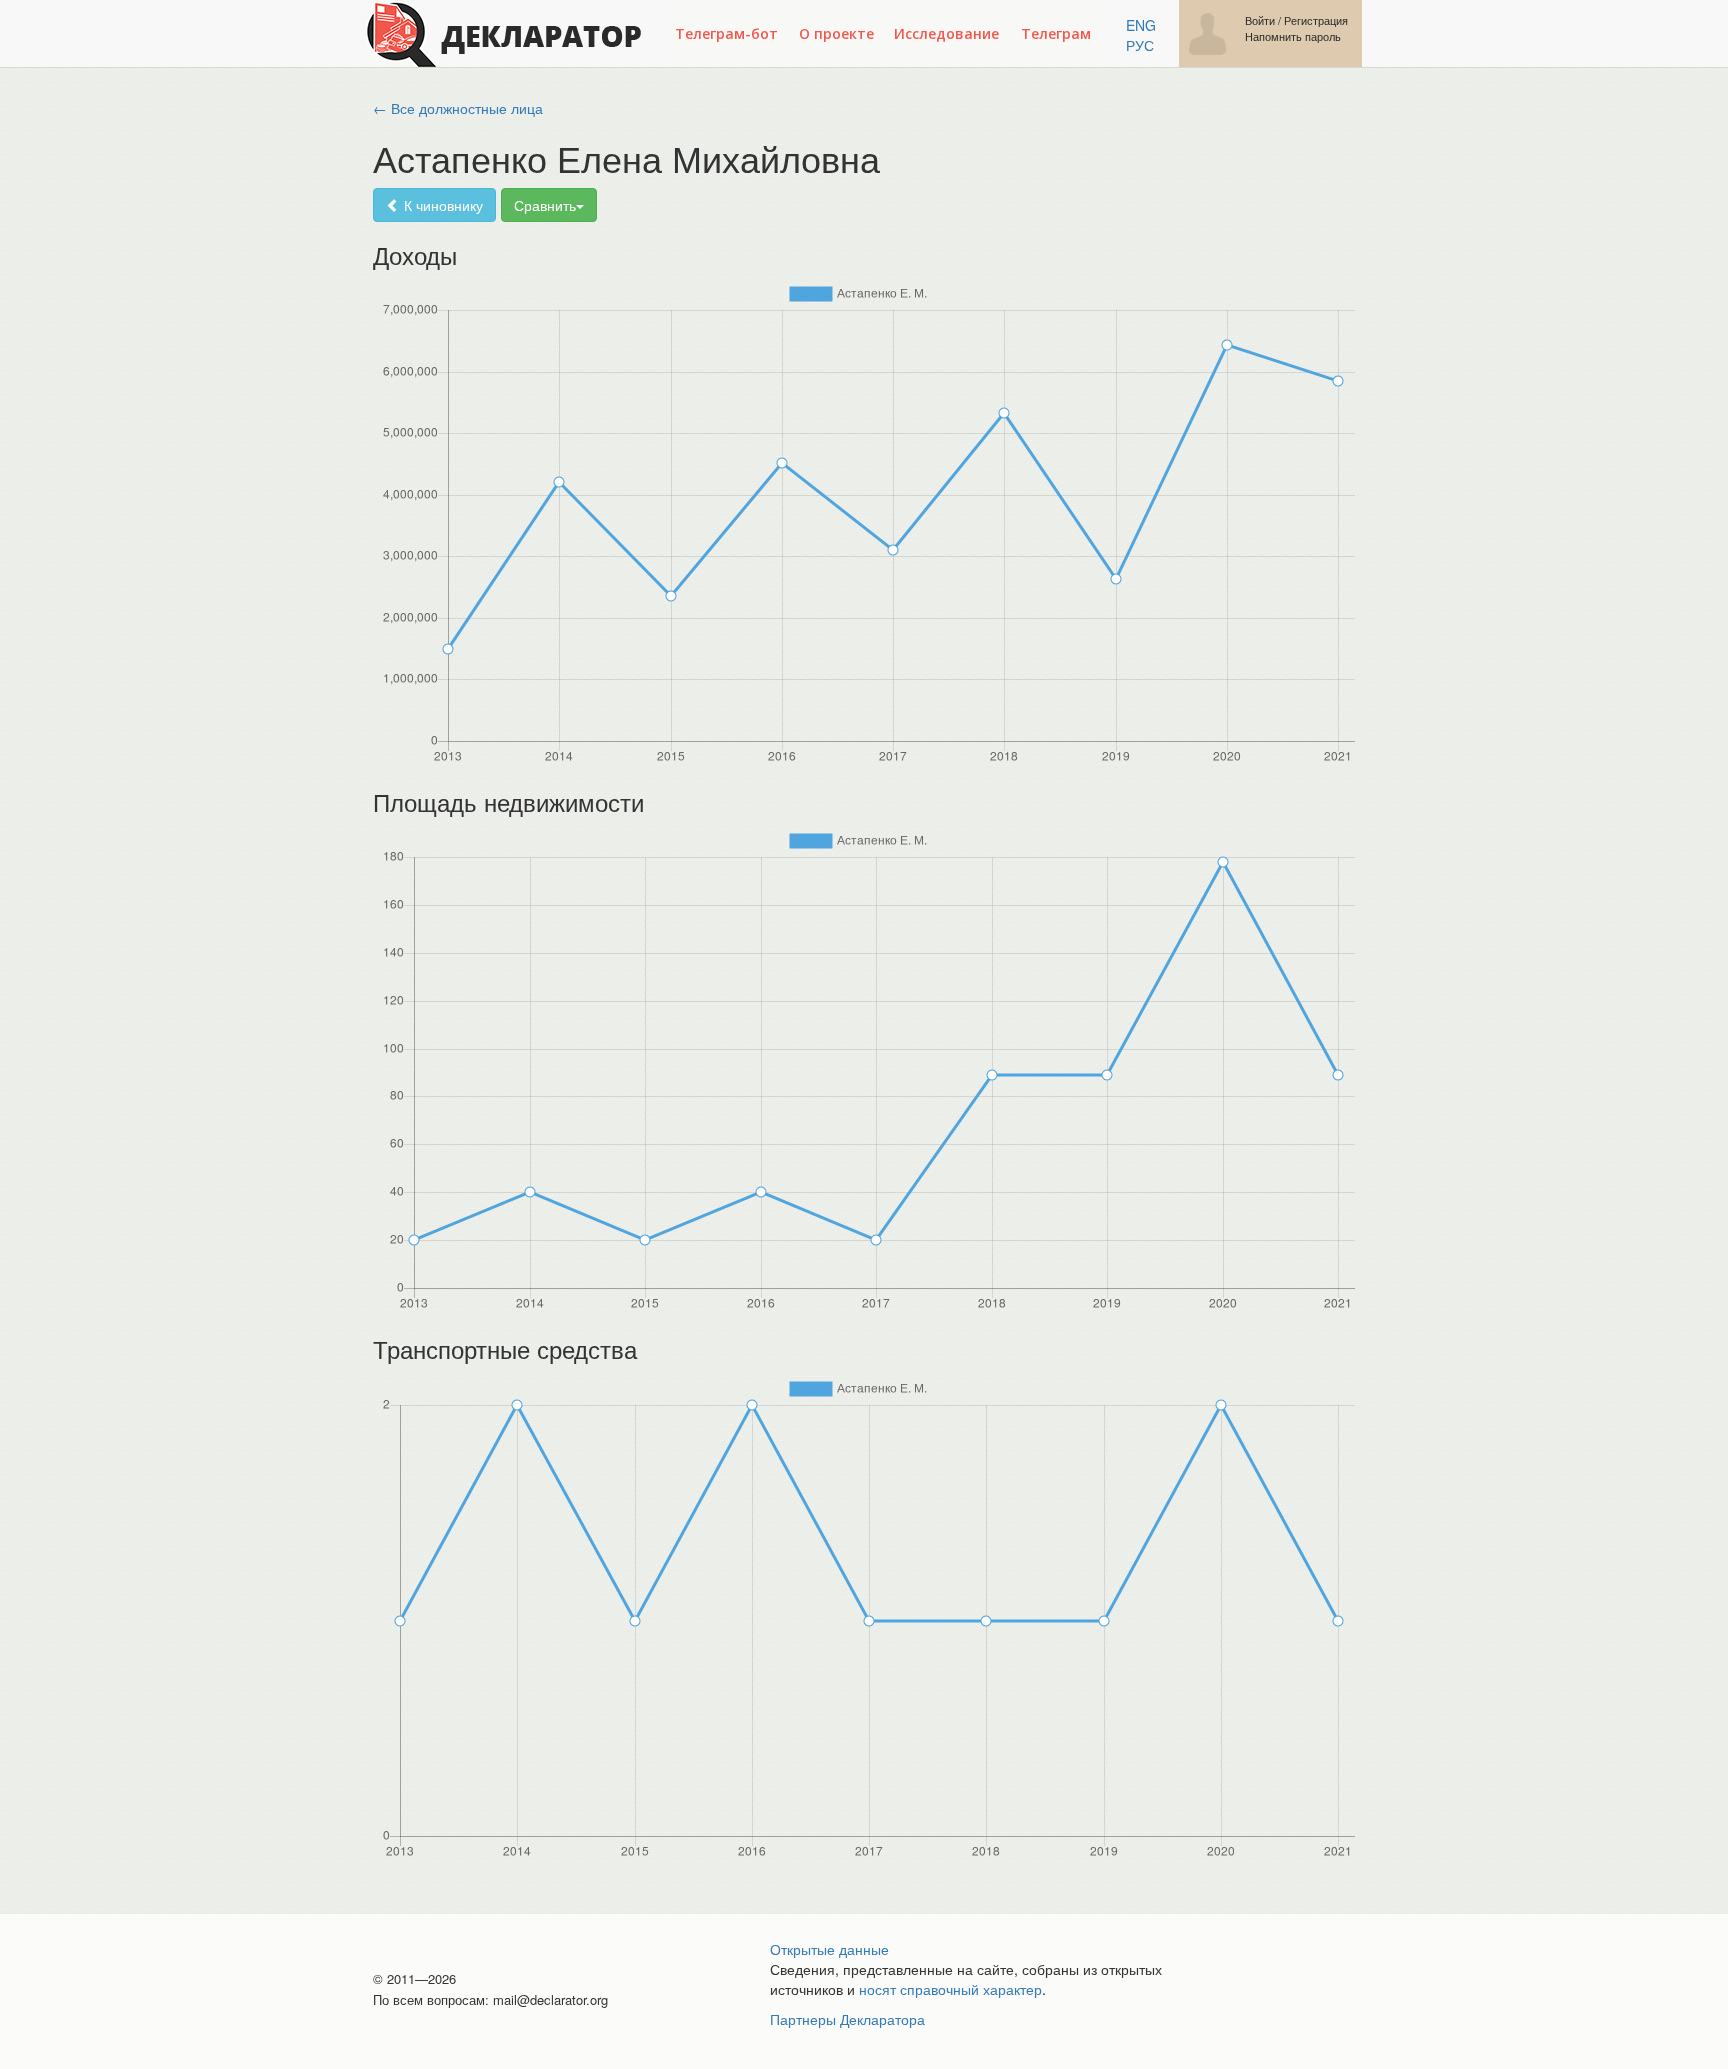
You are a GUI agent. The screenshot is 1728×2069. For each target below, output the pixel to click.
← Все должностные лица (458, 108)
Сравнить (545, 205)
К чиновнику (441, 205)
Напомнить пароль (1293, 36)
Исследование (946, 33)
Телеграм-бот (726, 33)
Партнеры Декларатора (847, 2019)
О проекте (836, 33)
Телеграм (1056, 33)
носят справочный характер (950, 1989)
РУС (1140, 45)
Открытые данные (829, 1949)
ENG (1141, 25)
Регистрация (1316, 20)
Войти (1260, 20)
